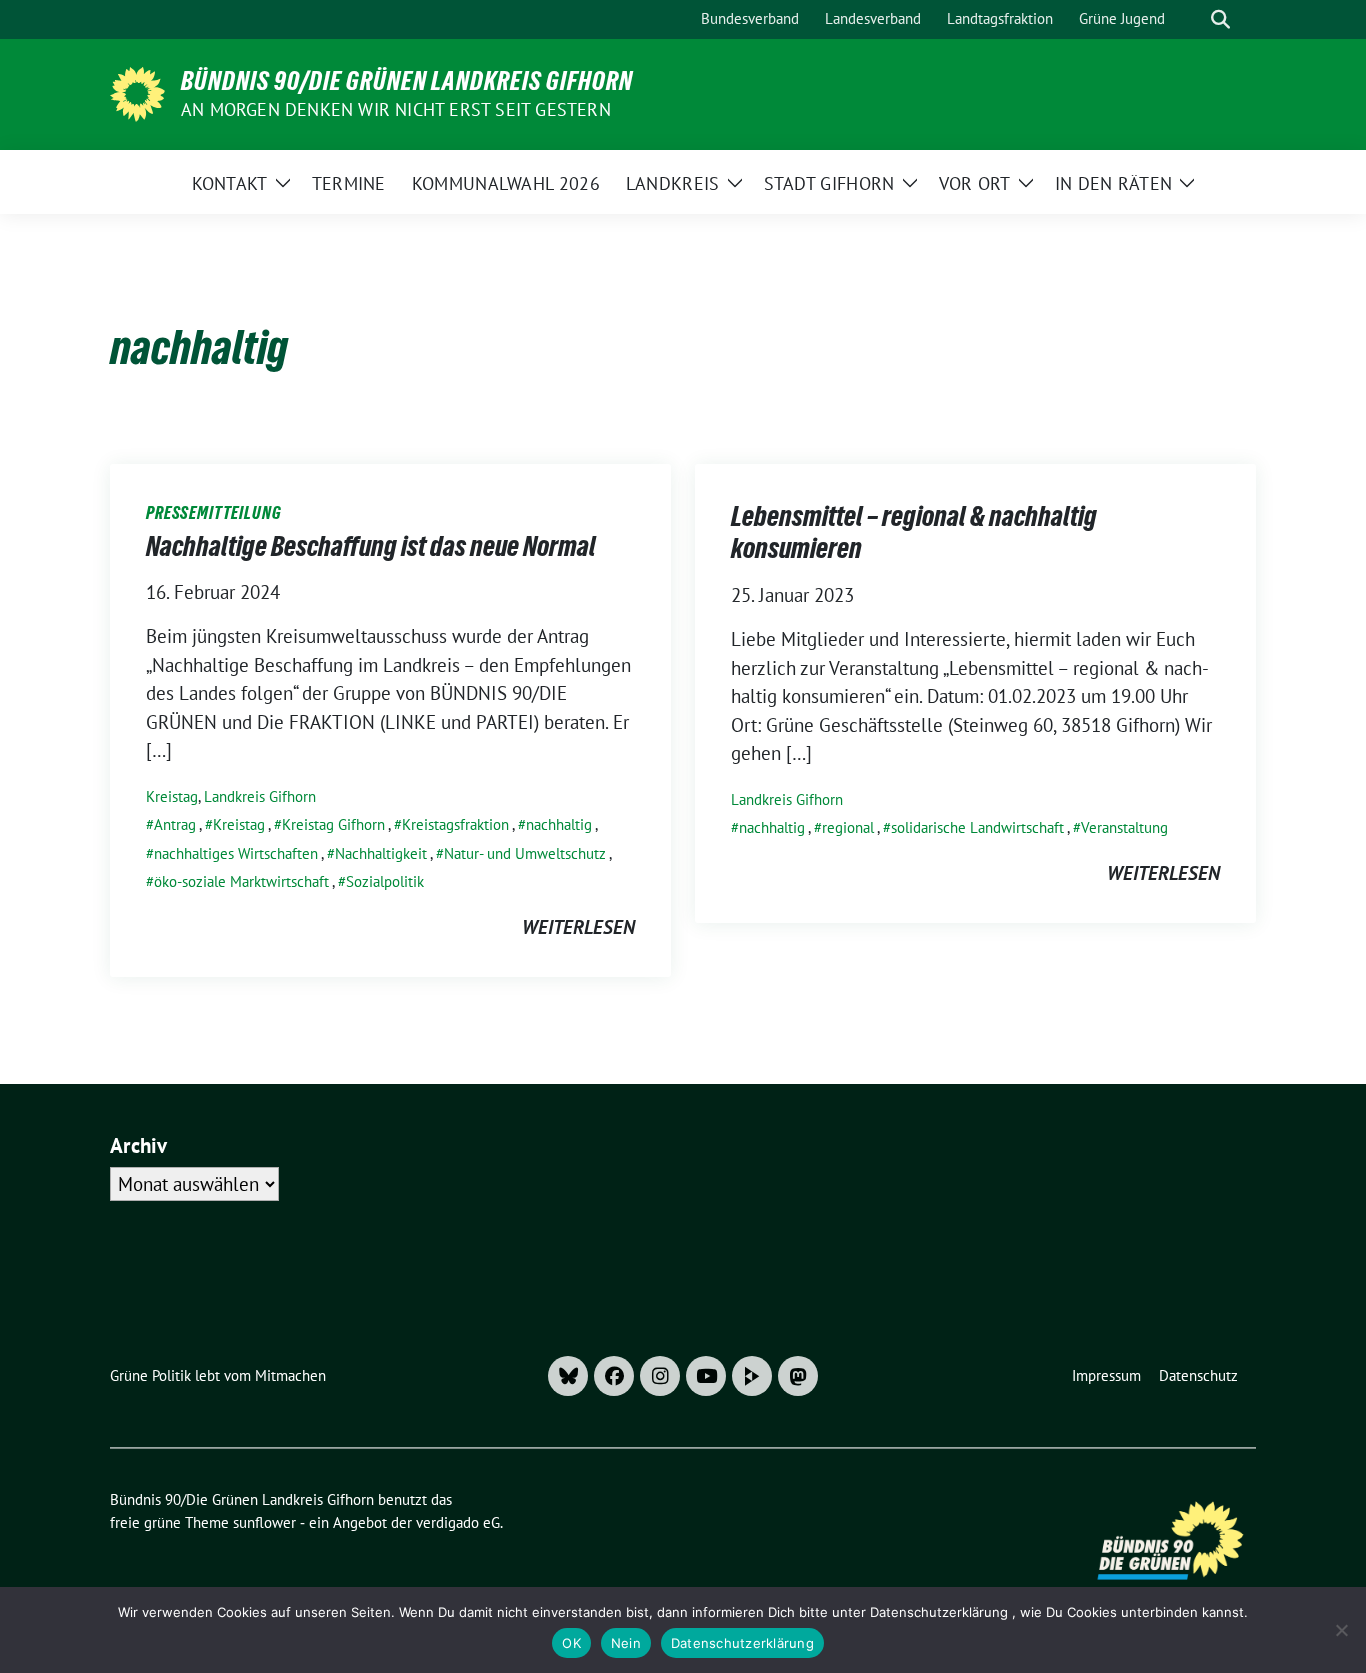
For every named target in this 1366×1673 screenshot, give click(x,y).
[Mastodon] (798, 1376)
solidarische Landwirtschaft (977, 827)
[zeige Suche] (1220, 19)
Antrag (175, 824)
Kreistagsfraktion (455, 824)
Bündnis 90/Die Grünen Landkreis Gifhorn (407, 81)
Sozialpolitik (385, 881)
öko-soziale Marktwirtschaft (241, 881)
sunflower (264, 1522)
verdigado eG (458, 1522)
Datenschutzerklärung (742, 1643)
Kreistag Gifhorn (333, 824)
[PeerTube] (752, 1376)
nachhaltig (559, 824)
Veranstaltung (1124, 827)
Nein (626, 1643)
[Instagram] (660, 1376)
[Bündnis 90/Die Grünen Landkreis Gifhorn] (137, 92)
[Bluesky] (568, 1376)
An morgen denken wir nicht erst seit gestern (396, 109)
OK (571, 1643)
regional (848, 827)
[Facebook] (614, 1376)
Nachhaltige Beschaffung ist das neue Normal (371, 546)
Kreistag (172, 796)
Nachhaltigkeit (381, 853)
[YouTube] (706, 1376)
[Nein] (1341, 1630)
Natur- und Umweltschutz (525, 853)
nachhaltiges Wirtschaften (236, 853)
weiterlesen (578, 927)
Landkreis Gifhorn (260, 796)
